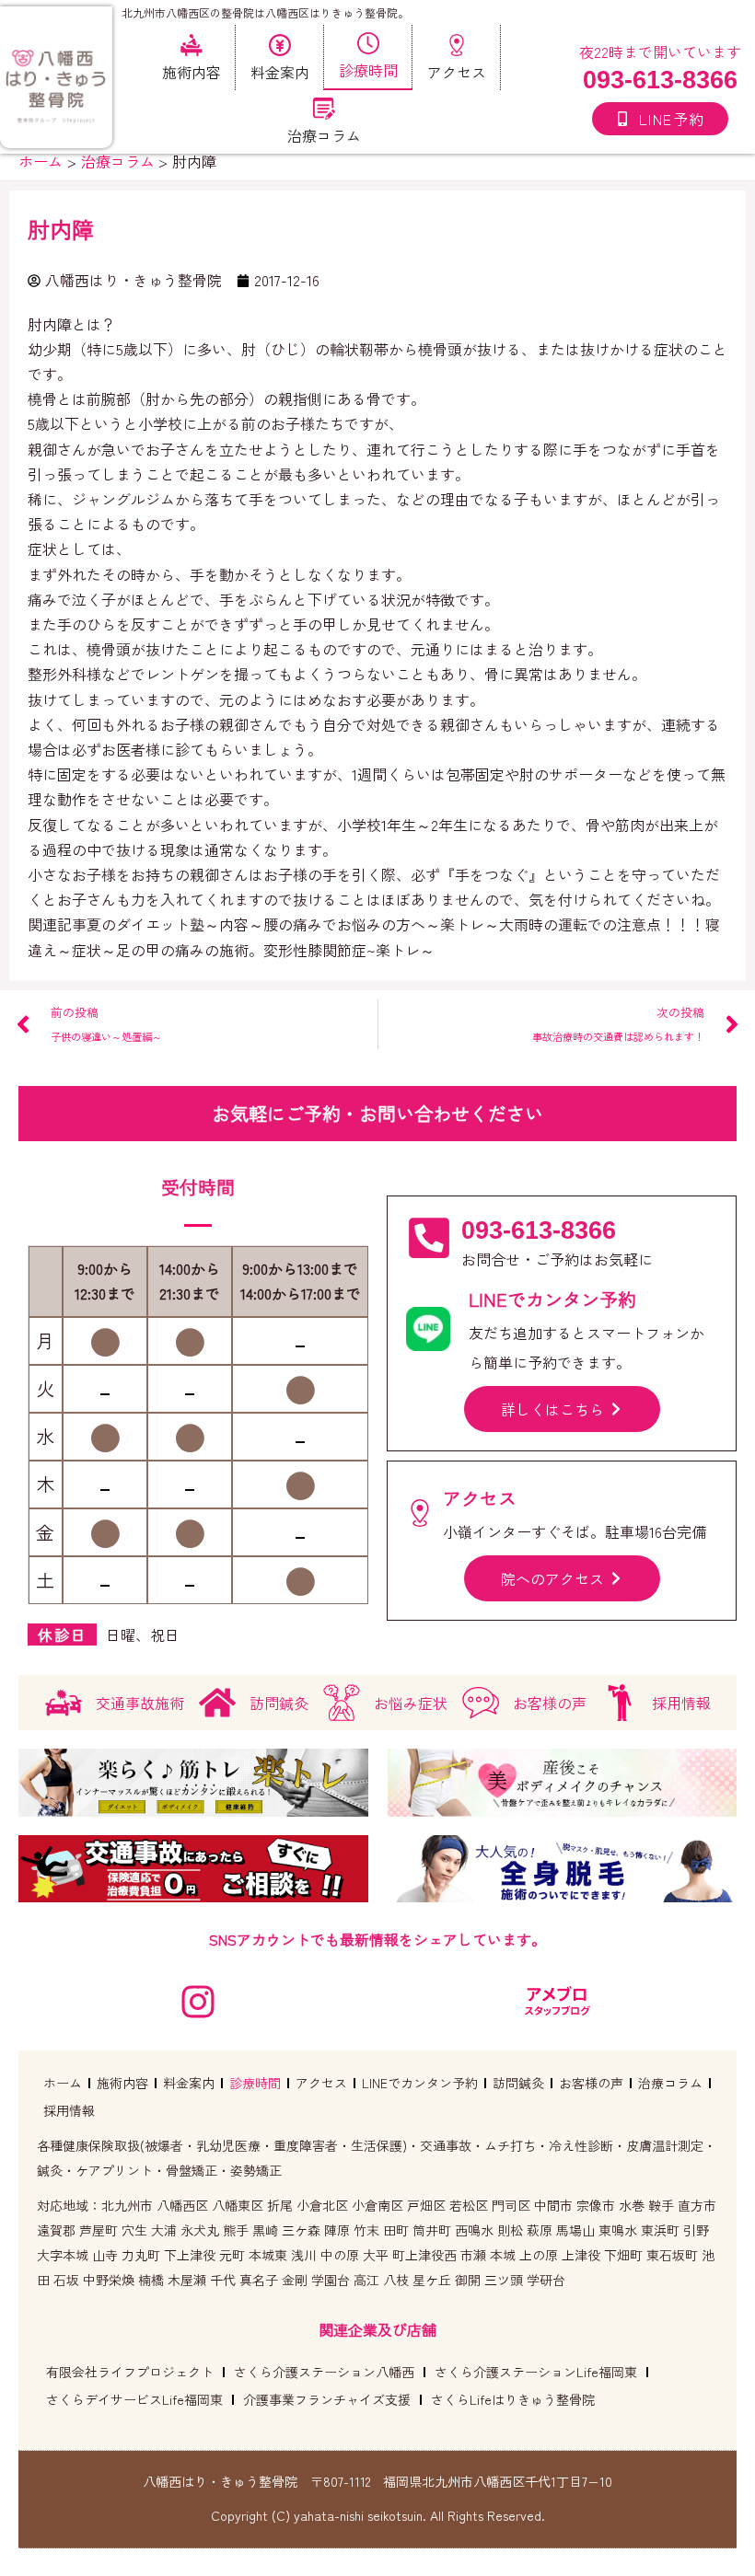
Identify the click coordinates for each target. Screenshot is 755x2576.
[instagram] (198, 2002)
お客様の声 (591, 2083)
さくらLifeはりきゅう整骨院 (513, 2399)
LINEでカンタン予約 (420, 2083)
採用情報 (69, 2110)
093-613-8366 (660, 80)
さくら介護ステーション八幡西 (324, 2372)
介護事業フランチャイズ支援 (327, 2399)
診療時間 (255, 2083)
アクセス (321, 2083)
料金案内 (189, 2083)
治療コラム (670, 2083)
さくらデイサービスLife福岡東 (134, 2399)
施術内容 (122, 2083)
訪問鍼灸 (518, 2083)
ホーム (63, 2083)
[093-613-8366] (429, 1238)
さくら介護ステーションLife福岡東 (536, 2372)
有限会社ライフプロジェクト (130, 2372)
